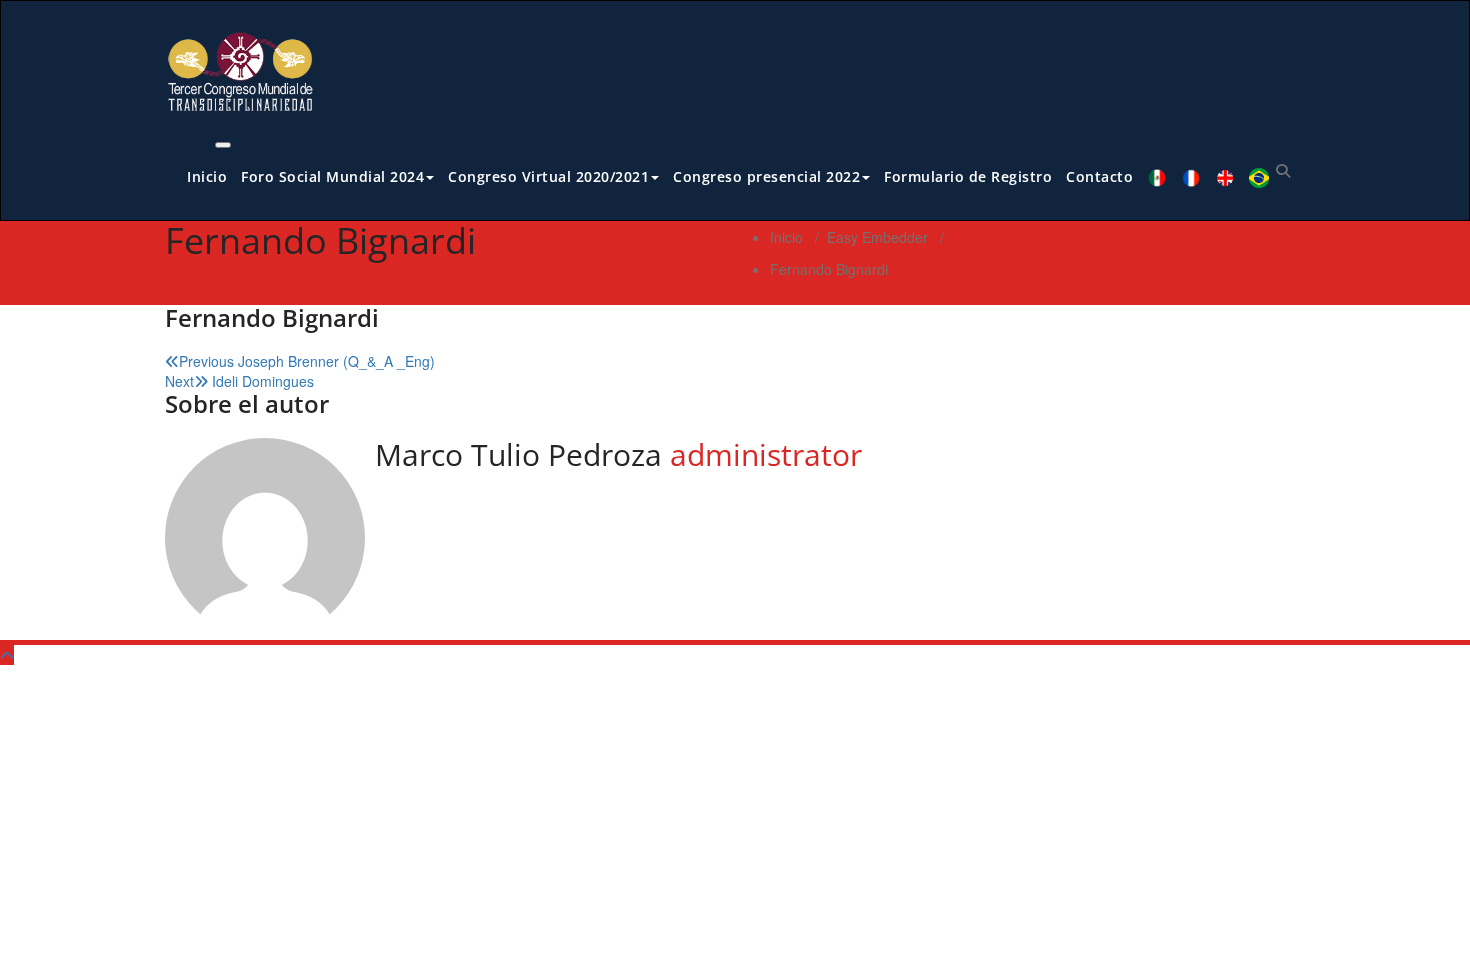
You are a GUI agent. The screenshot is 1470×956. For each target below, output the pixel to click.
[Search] (1283, 170)
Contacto (1099, 176)
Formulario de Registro (968, 176)
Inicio (207, 176)
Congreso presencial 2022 (766, 176)
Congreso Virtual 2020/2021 (548, 176)
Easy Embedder (877, 237)
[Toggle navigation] (223, 145)
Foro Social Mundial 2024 (332, 176)
